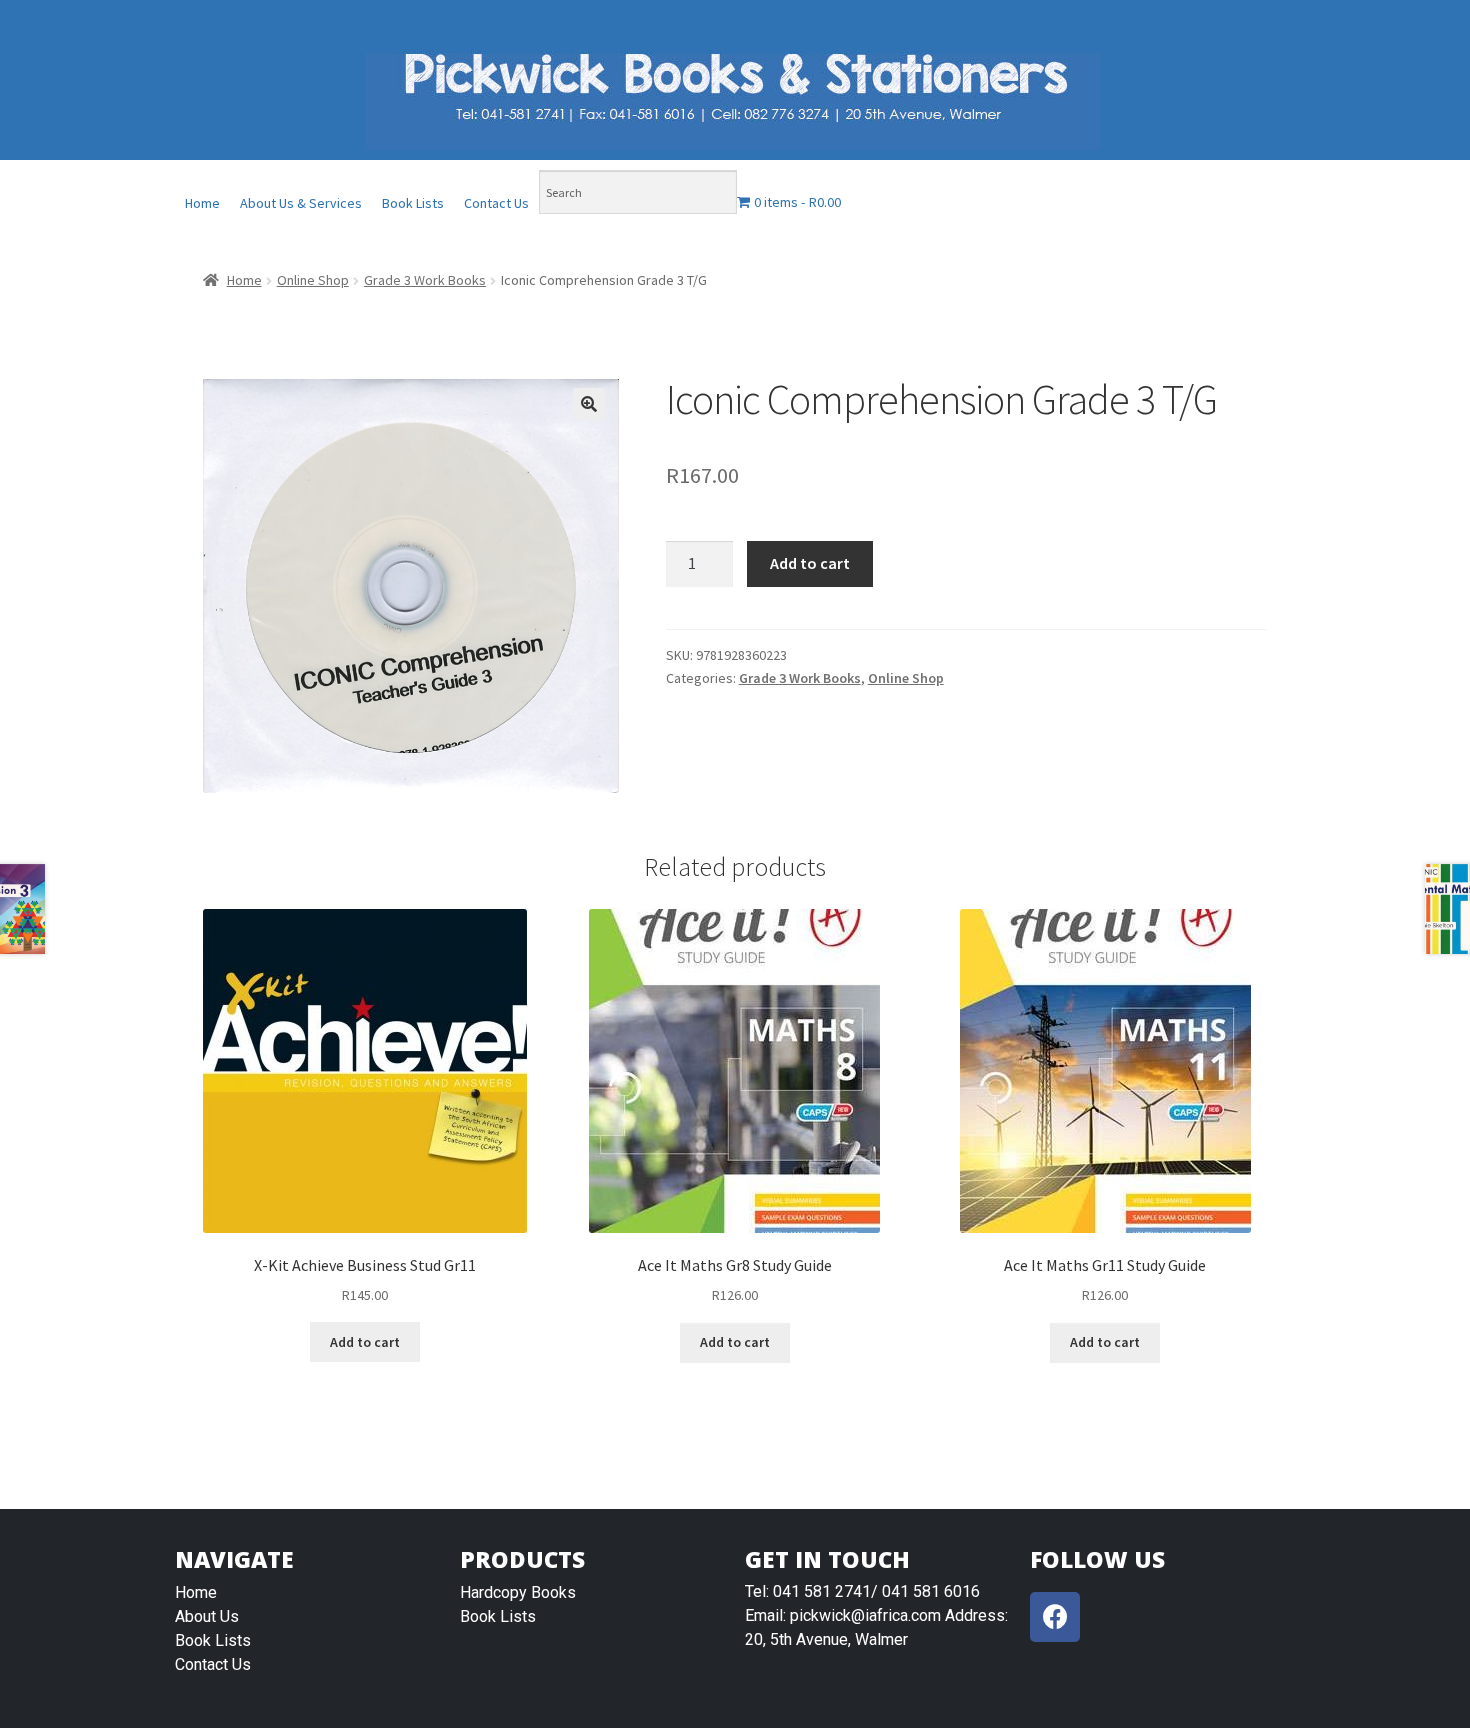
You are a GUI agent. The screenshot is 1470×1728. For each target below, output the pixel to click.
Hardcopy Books (518, 1592)
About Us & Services (301, 203)
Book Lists (413, 203)
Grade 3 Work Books (425, 280)
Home (202, 203)
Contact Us (496, 203)
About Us (207, 1616)
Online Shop (313, 280)
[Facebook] (1055, 1617)
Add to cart (810, 563)
